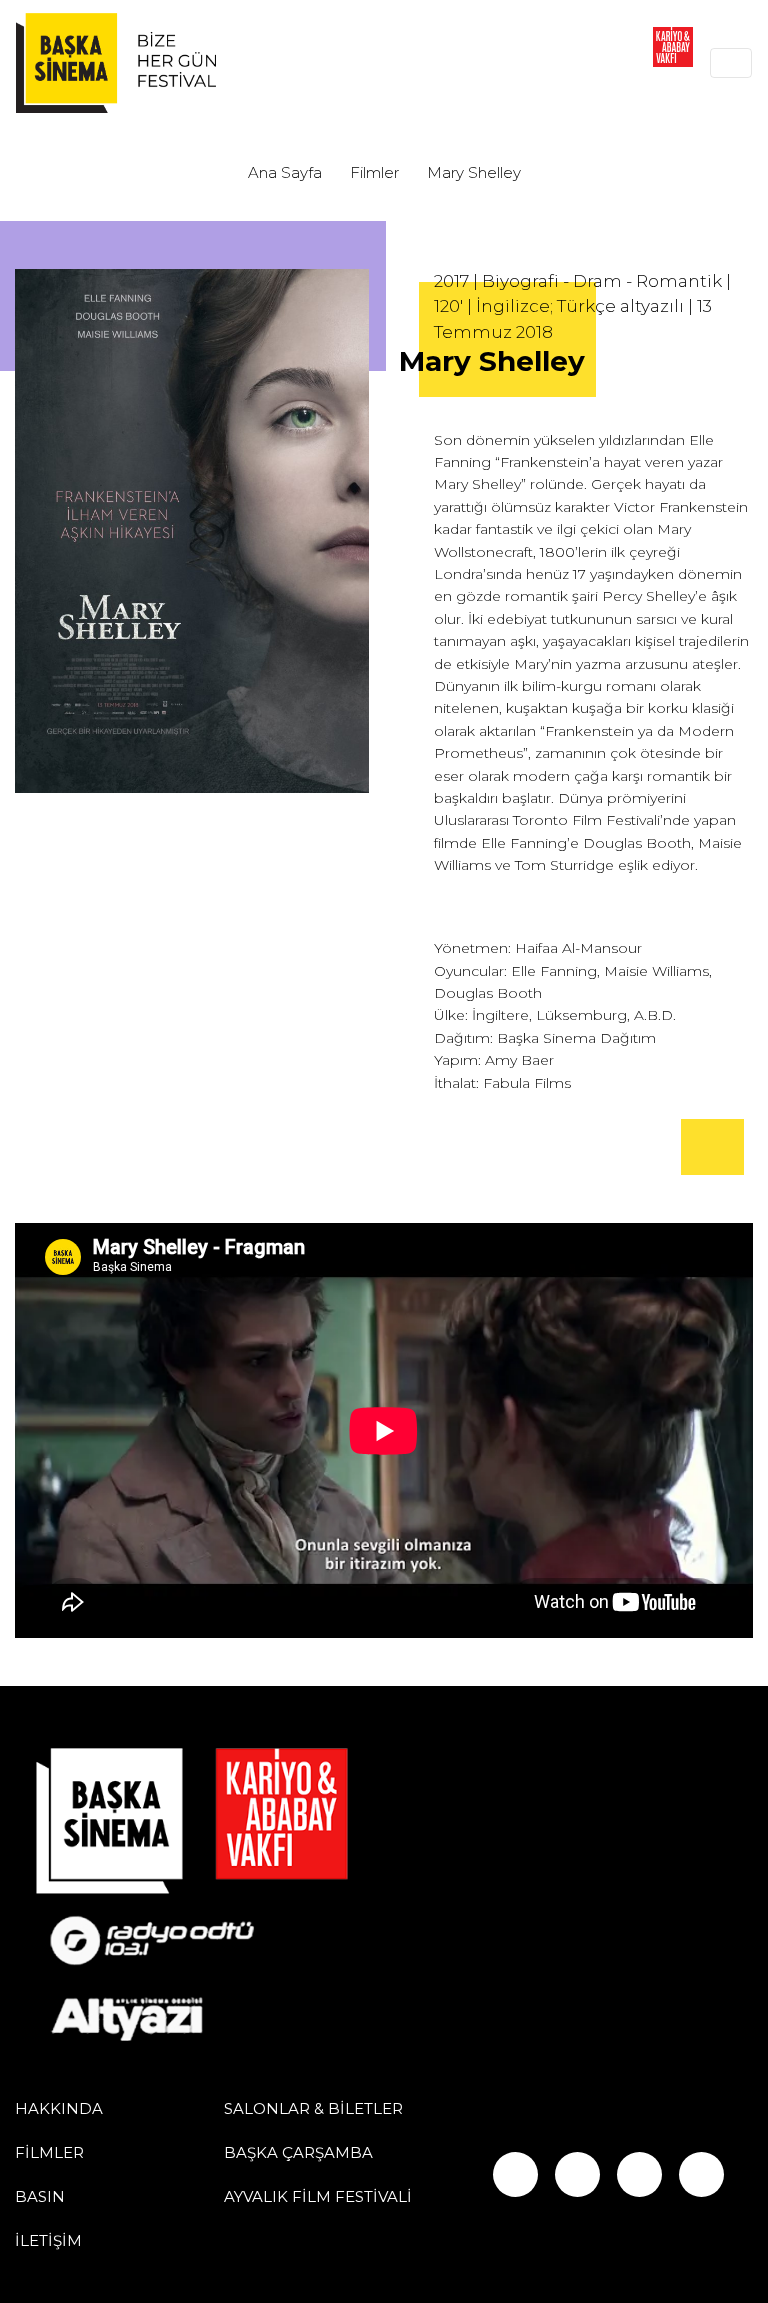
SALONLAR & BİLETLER (313, 2108)
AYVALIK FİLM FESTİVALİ (318, 2196)
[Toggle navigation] (731, 63)
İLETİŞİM (48, 2240)
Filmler (374, 172)
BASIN (40, 2196)
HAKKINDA (59, 2108)
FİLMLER (49, 2152)
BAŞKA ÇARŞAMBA (298, 2152)
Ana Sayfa (285, 172)
